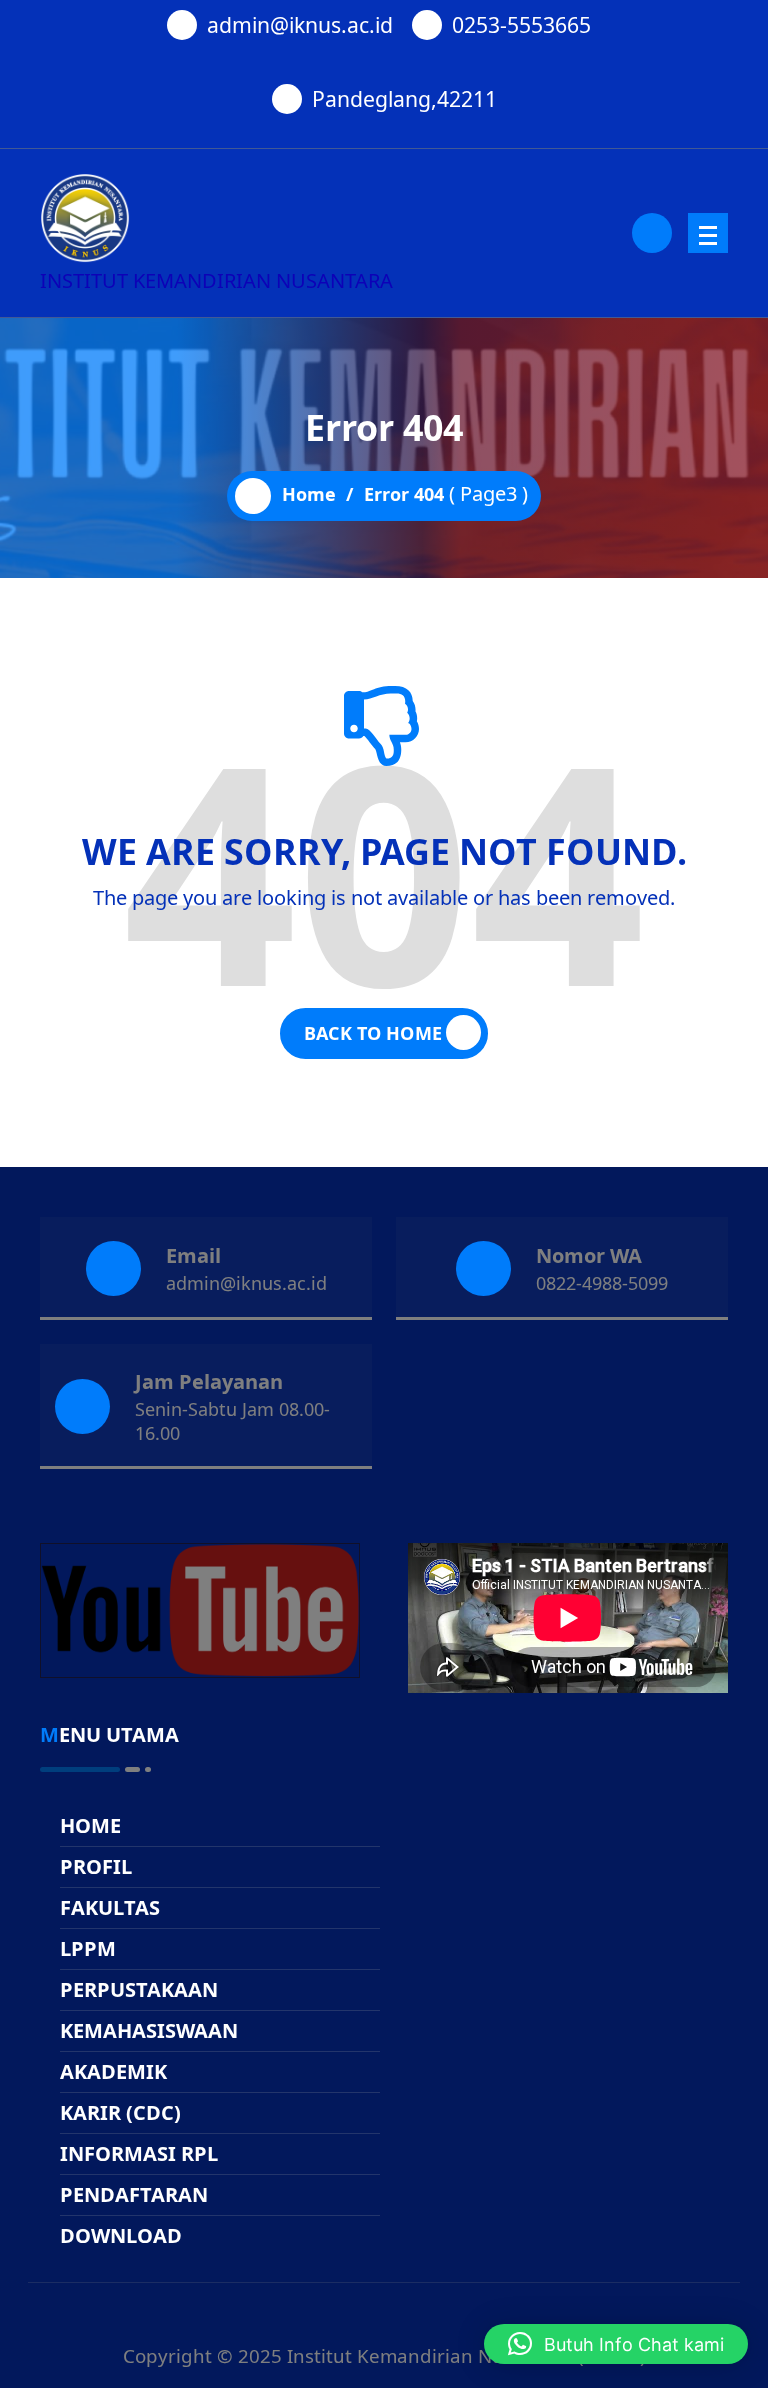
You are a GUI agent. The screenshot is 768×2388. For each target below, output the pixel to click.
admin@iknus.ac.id (300, 24)
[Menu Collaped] (708, 233)
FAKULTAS (110, 1907)
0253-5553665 (521, 24)
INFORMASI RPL (139, 2153)
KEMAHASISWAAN (149, 2030)
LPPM (88, 1948)
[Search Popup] (652, 233)
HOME (90, 1825)
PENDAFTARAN (134, 2194)
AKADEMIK (113, 2071)
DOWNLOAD (121, 2235)
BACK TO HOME (373, 1033)
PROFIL (96, 1866)
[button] (616, 2344)
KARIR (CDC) (120, 2112)
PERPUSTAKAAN (139, 1989)
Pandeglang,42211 (404, 98)
